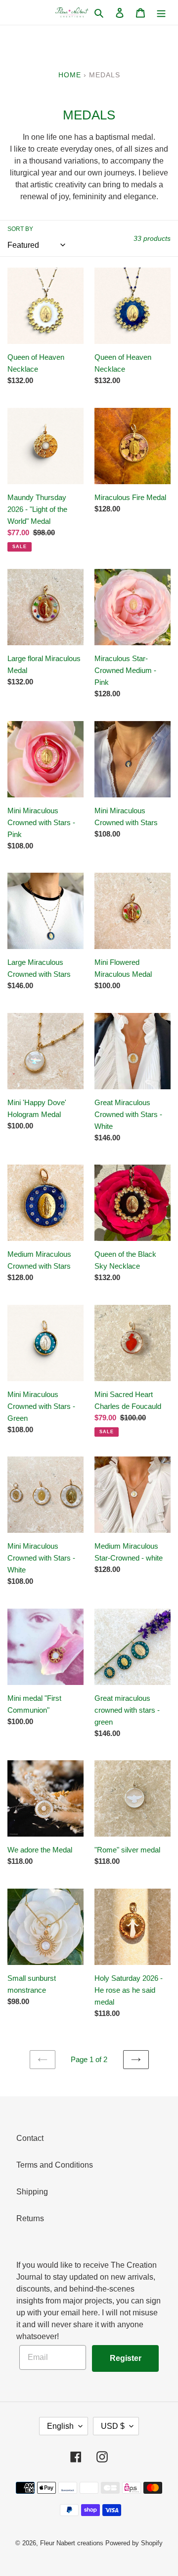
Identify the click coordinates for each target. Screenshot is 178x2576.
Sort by (20, 229)
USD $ (113, 2426)
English (60, 2426)
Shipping (32, 2192)
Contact (30, 2138)
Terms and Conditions (55, 2165)
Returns (30, 2218)
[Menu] (161, 12)
